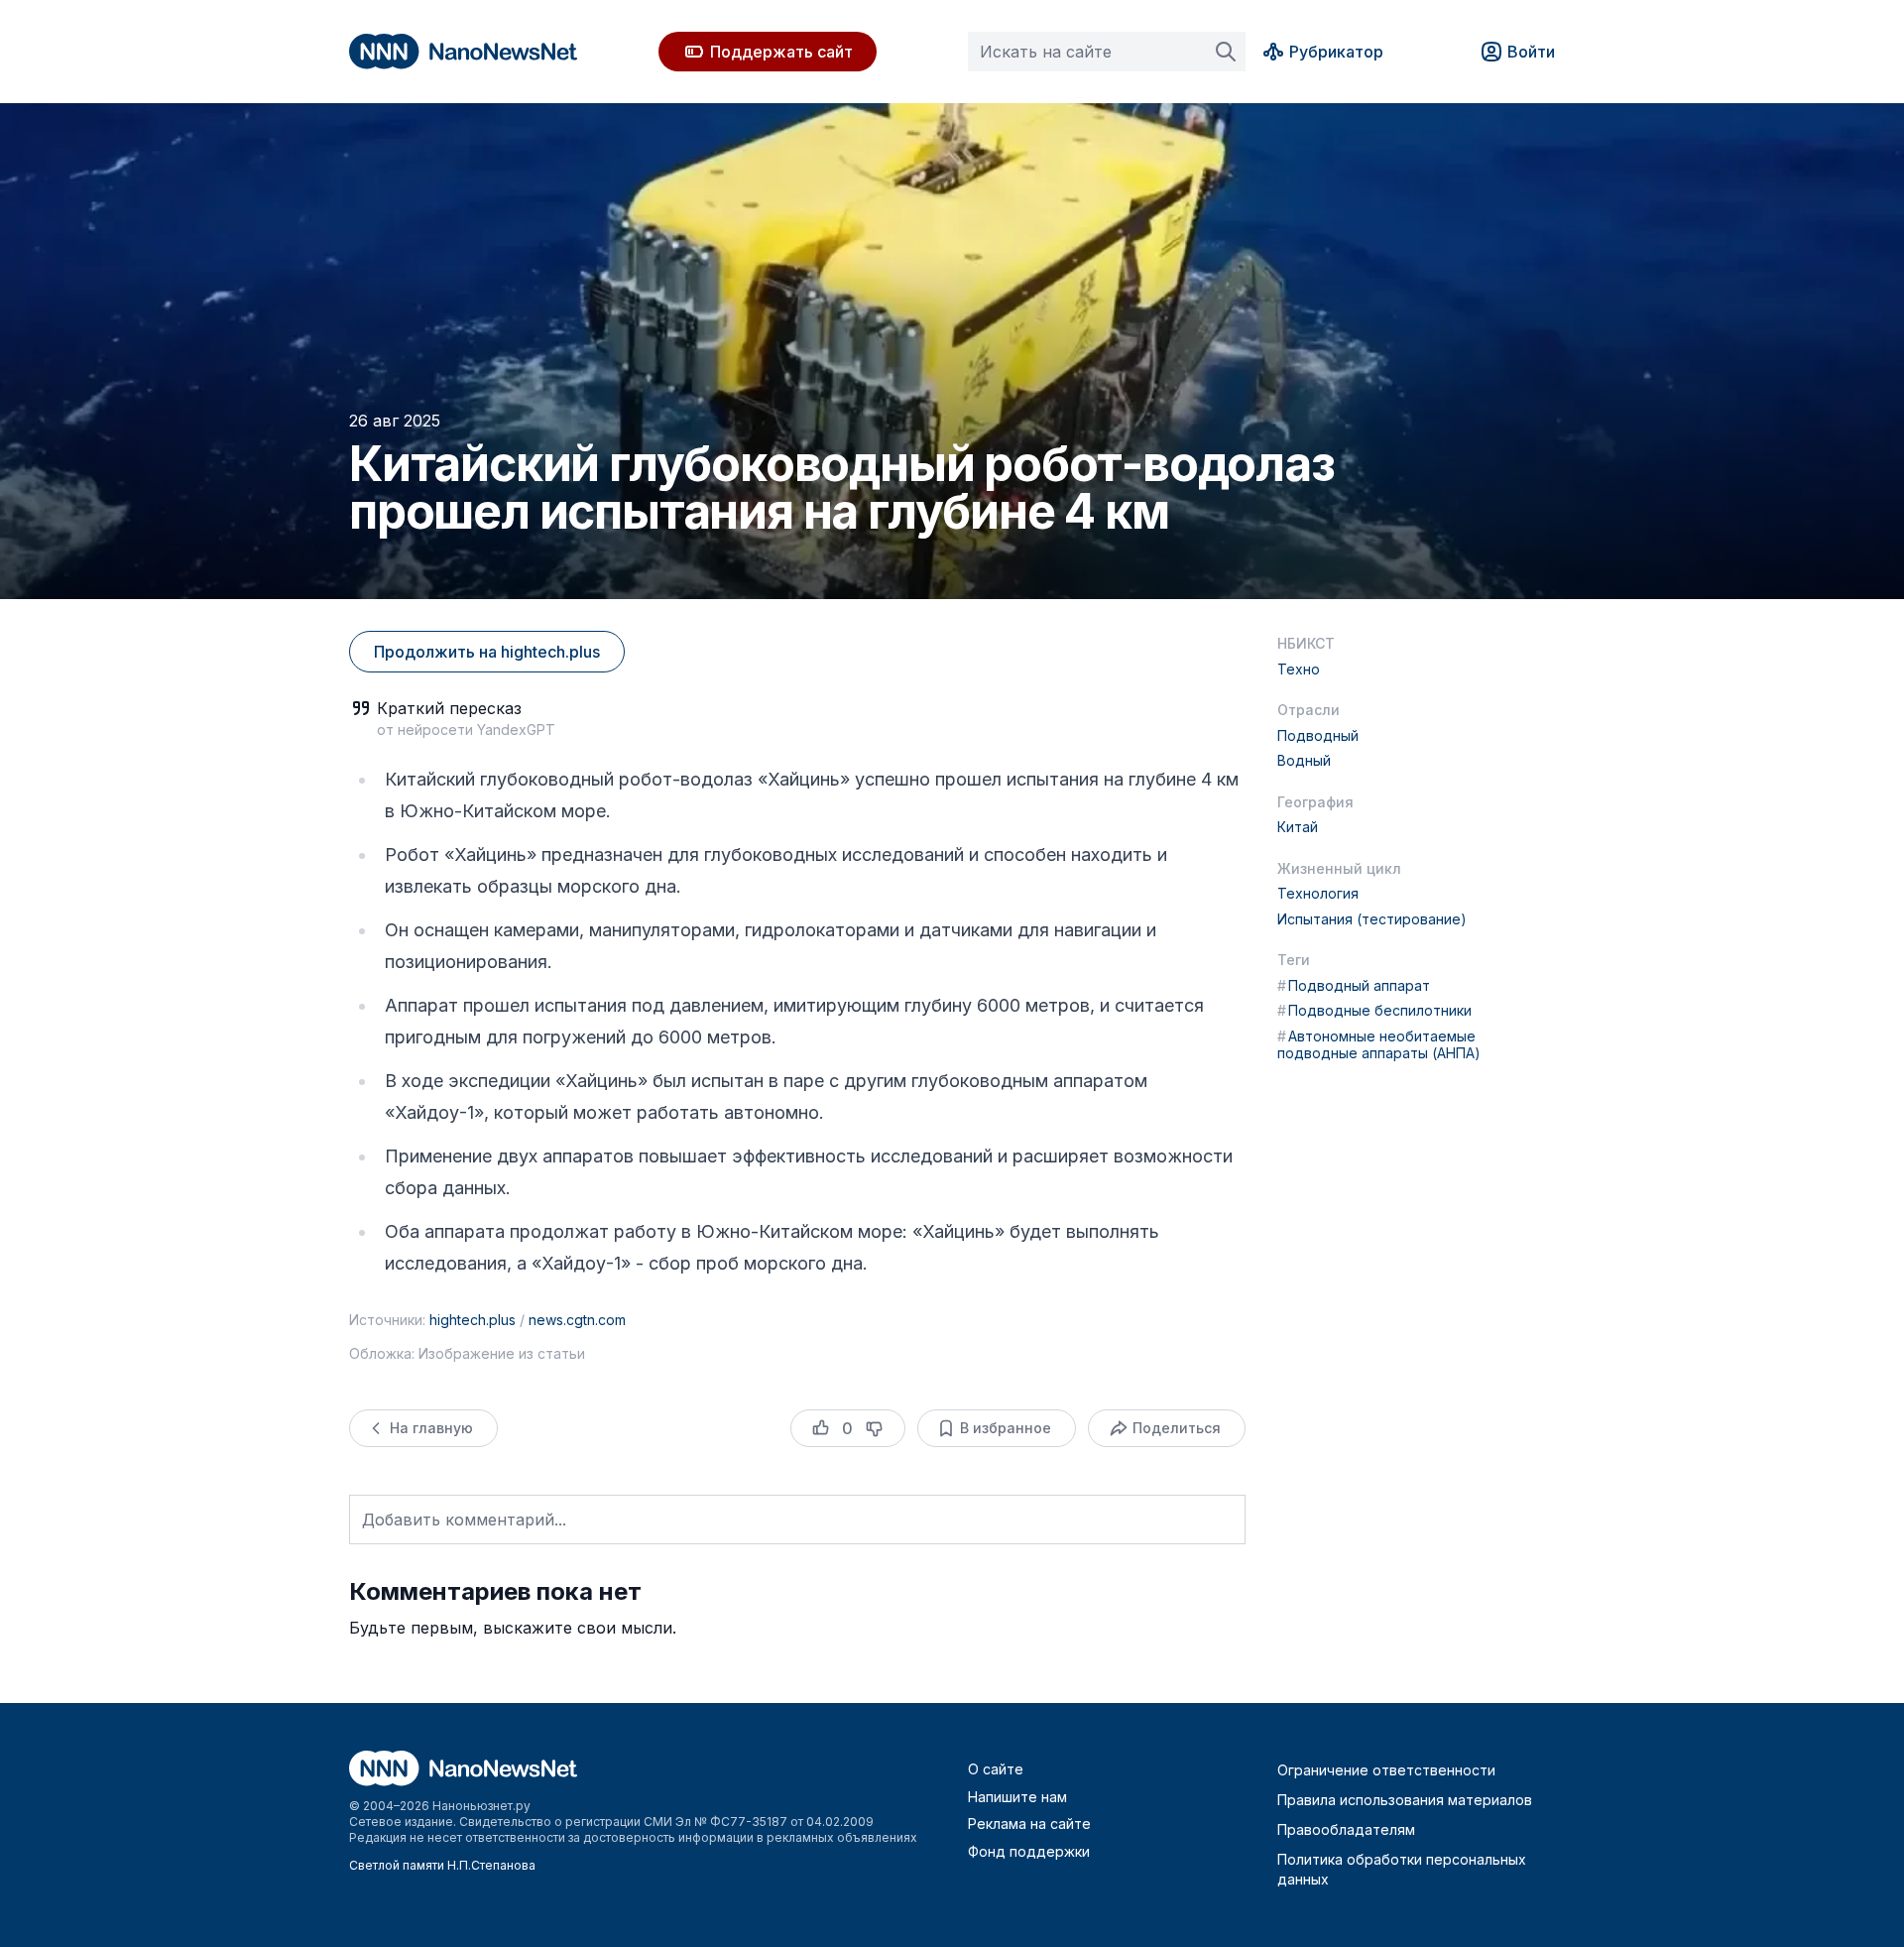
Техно (1299, 669)
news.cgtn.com (577, 1320)
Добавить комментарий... (464, 1520)
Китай (1298, 827)
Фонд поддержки (1029, 1851)
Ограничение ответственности (1386, 1770)
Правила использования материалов (1405, 1800)
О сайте (996, 1769)
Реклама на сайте (1029, 1824)
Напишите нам (1017, 1797)
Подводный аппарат (1354, 985)
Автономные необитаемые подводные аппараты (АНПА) (1379, 1045)
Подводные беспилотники (1374, 1010)
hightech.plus (473, 1320)
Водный (1304, 760)
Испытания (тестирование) (1372, 919)
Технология (1318, 893)
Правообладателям (1346, 1829)
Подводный (1318, 735)
